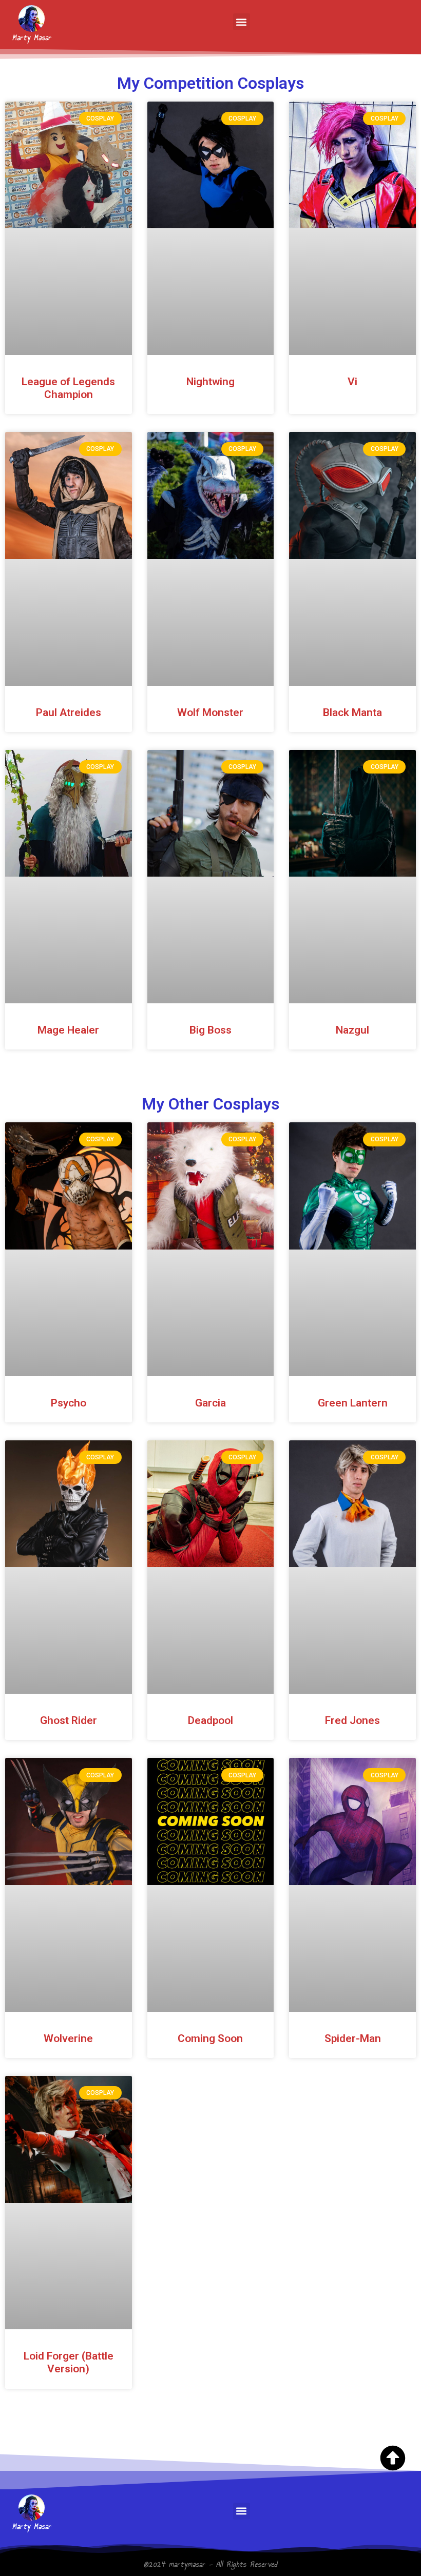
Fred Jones (352, 1720)
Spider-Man (353, 2038)
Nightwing (210, 382)
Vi (352, 382)
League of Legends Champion (68, 388)
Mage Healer (68, 1030)
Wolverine (68, 2038)
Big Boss (210, 1030)
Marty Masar (32, 38)
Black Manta (352, 712)
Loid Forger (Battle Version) (69, 2362)
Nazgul (352, 1030)
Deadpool (210, 1720)
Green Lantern (353, 1403)
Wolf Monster (210, 712)
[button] (242, 22)
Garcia (210, 1403)
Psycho (69, 1403)
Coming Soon (210, 2038)
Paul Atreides (69, 712)
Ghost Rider (69, 1720)
